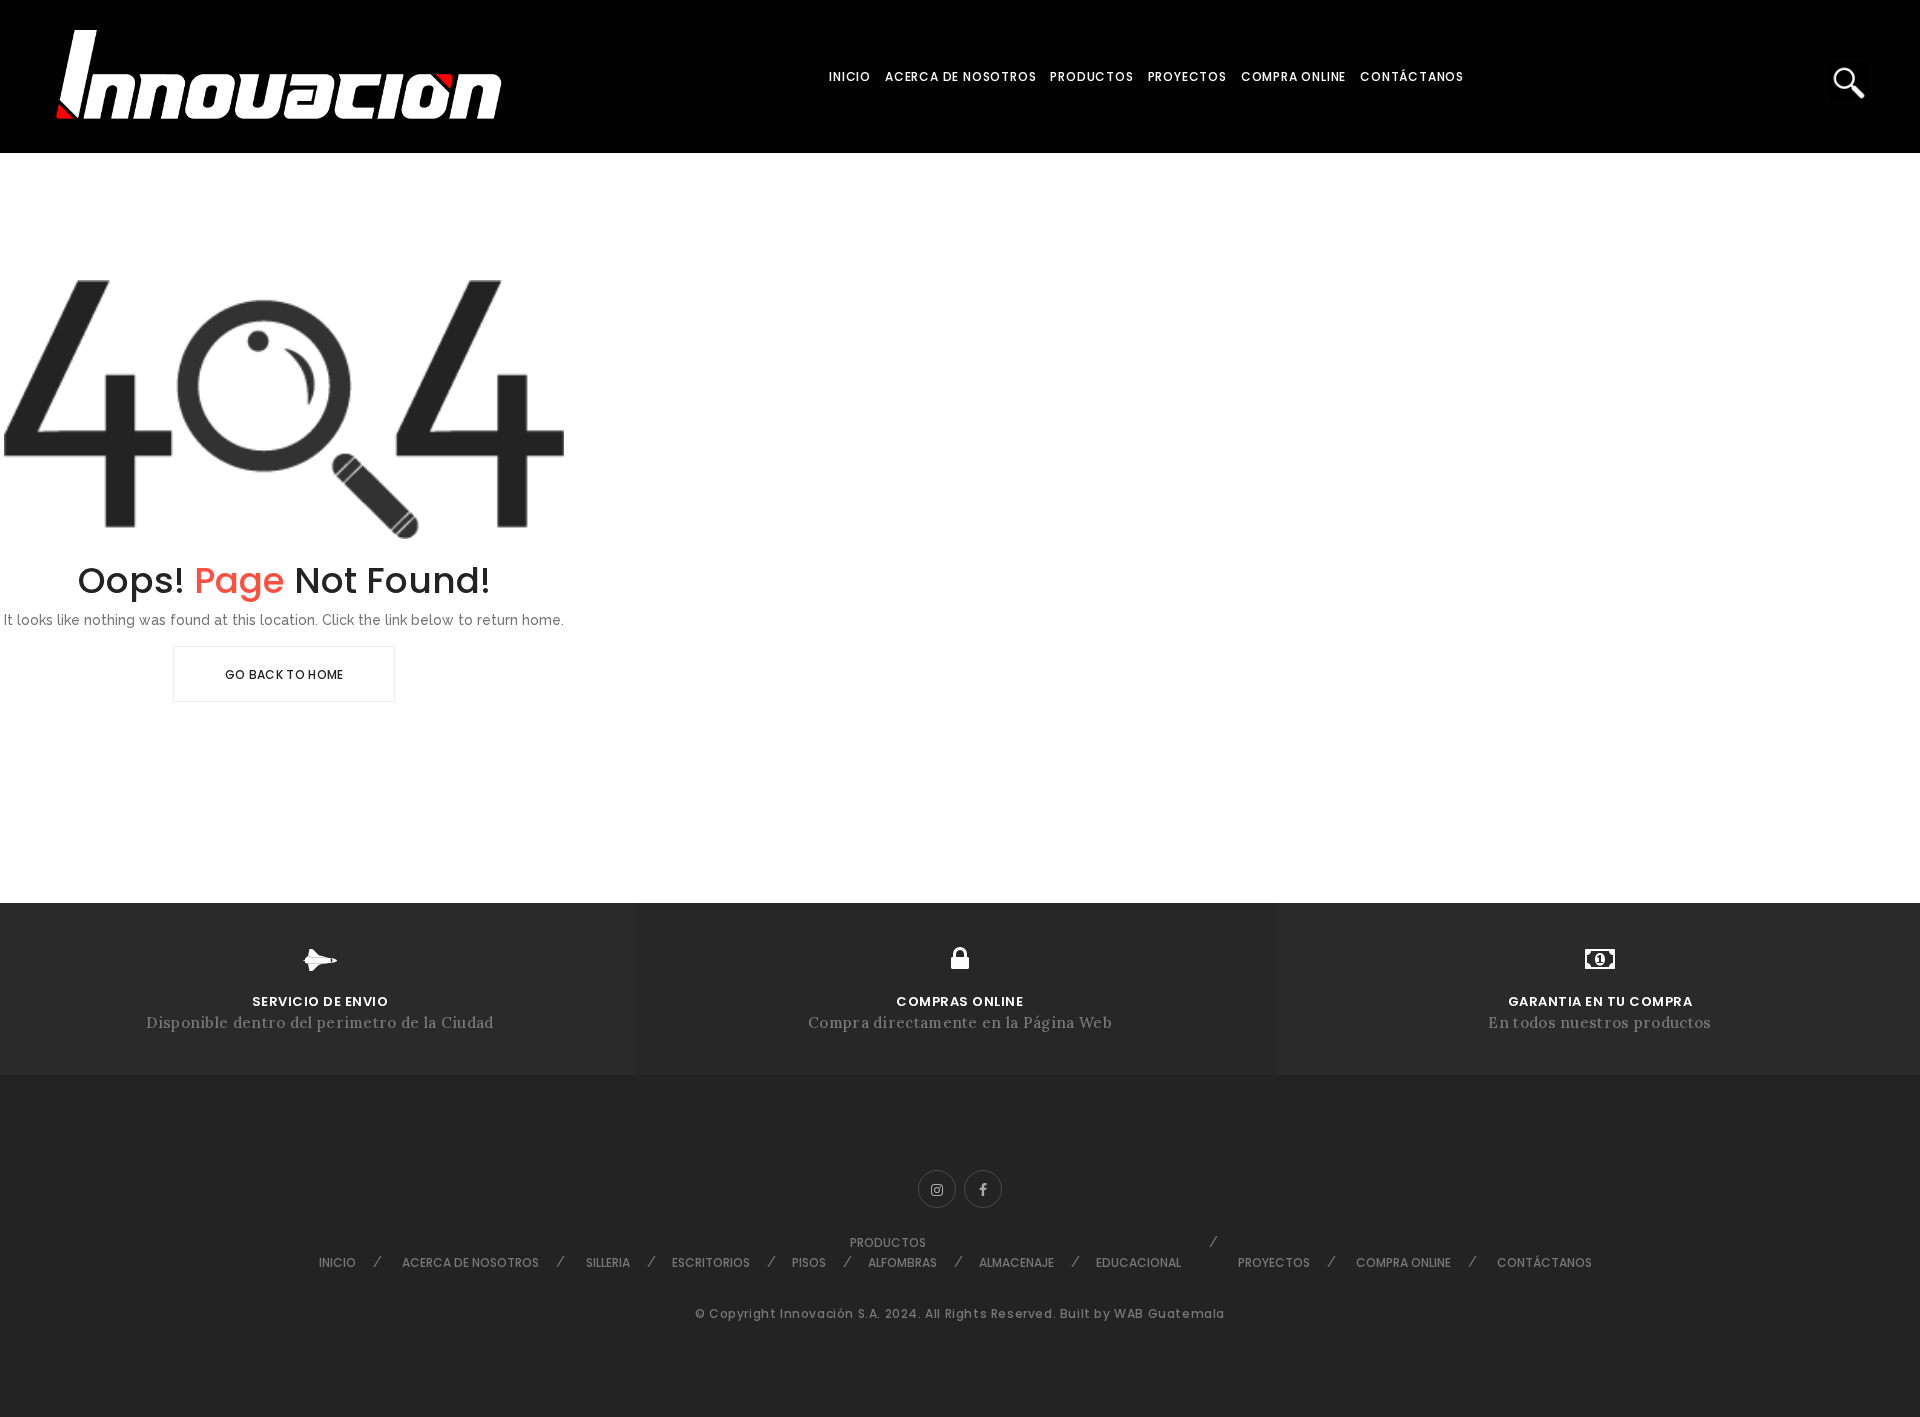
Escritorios (711, 1262)
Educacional (1138, 1262)
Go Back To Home (284, 674)
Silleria (608, 1262)
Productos (1091, 76)
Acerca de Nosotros (960, 76)
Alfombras (902, 1262)
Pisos (809, 1262)
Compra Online (1293, 76)
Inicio (850, 76)
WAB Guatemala (1169, 1313)
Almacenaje (1016, 1262)
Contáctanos (1412, 76)
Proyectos (1187, 76)
